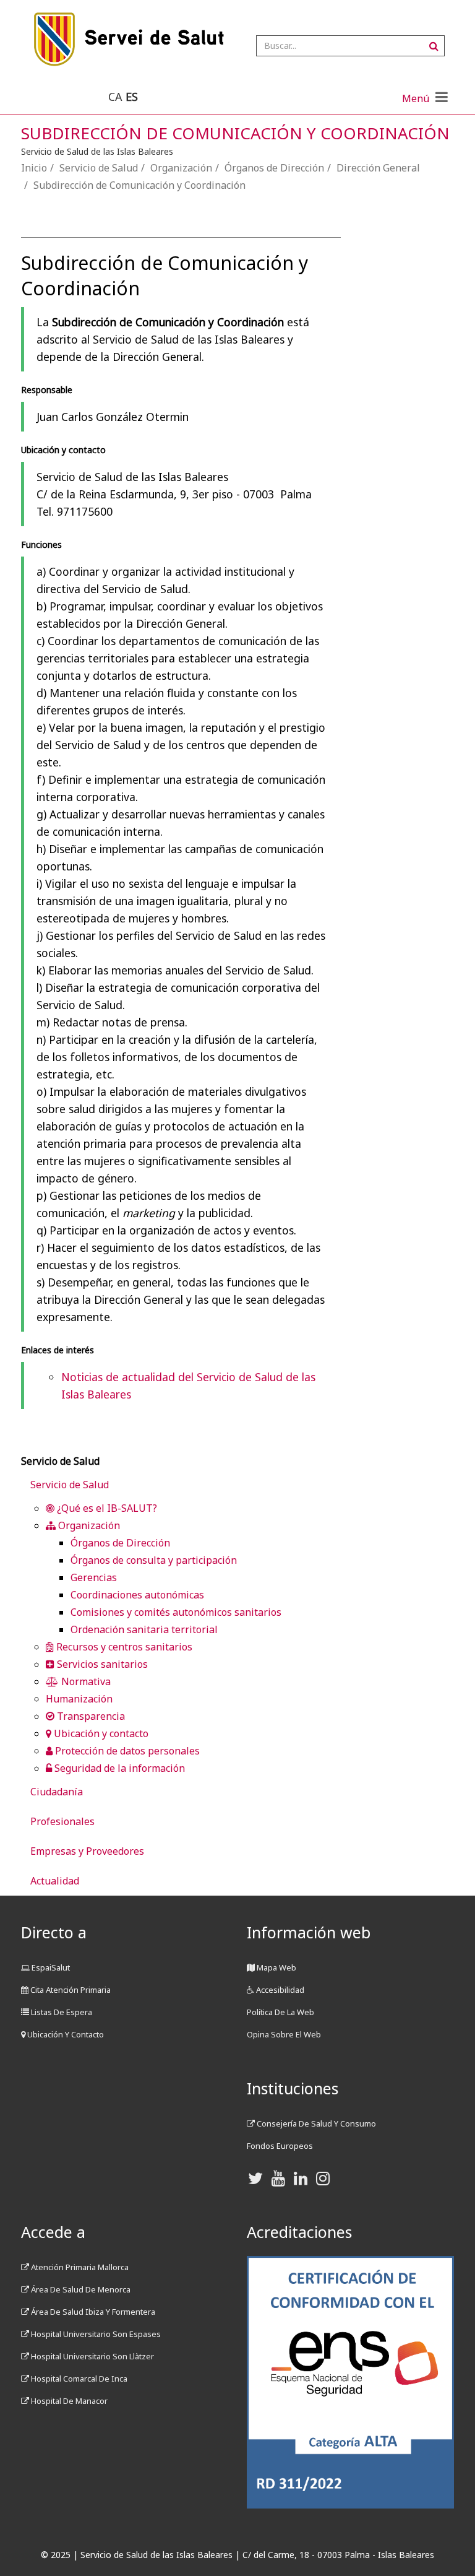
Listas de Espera (61, 2012)
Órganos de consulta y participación (154, 1560)
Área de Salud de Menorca (80, 2289)
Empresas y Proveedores (87, 1851)
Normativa (85, 1681)
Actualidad (55, 1881)
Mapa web (276, 1967)
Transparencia (90, 1716)
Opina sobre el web (284, 2034)
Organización (181, 168)
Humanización (79, 1699)
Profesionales (62, 1821)
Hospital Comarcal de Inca (78, 2379)
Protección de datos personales (126, 1751)
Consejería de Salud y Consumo (315, 2123)
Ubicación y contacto (100, 1733)
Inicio (34, 168)
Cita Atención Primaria (70, 1990)
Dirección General (378, 168)
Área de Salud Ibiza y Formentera (92, 2312)
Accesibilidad (279, 1990)
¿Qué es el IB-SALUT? (106, 1508)
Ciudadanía (57, 1792)
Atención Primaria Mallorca (79, 2267)
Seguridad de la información (118, 1768)
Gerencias (94, 1577)
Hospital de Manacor (68, 2401)
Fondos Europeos (280, 2146)
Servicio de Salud (99, 168)
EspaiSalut (50, 1967)
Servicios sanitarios (101, 1664)
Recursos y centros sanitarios (123, 1647)
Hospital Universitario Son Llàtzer (92, 2356)
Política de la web (280, 2012)
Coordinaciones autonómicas (137, 1595)
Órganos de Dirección (274, 168)
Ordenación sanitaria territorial (144, 1629)
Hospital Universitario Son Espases (95, 2334)
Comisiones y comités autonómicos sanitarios (176, 1612)
